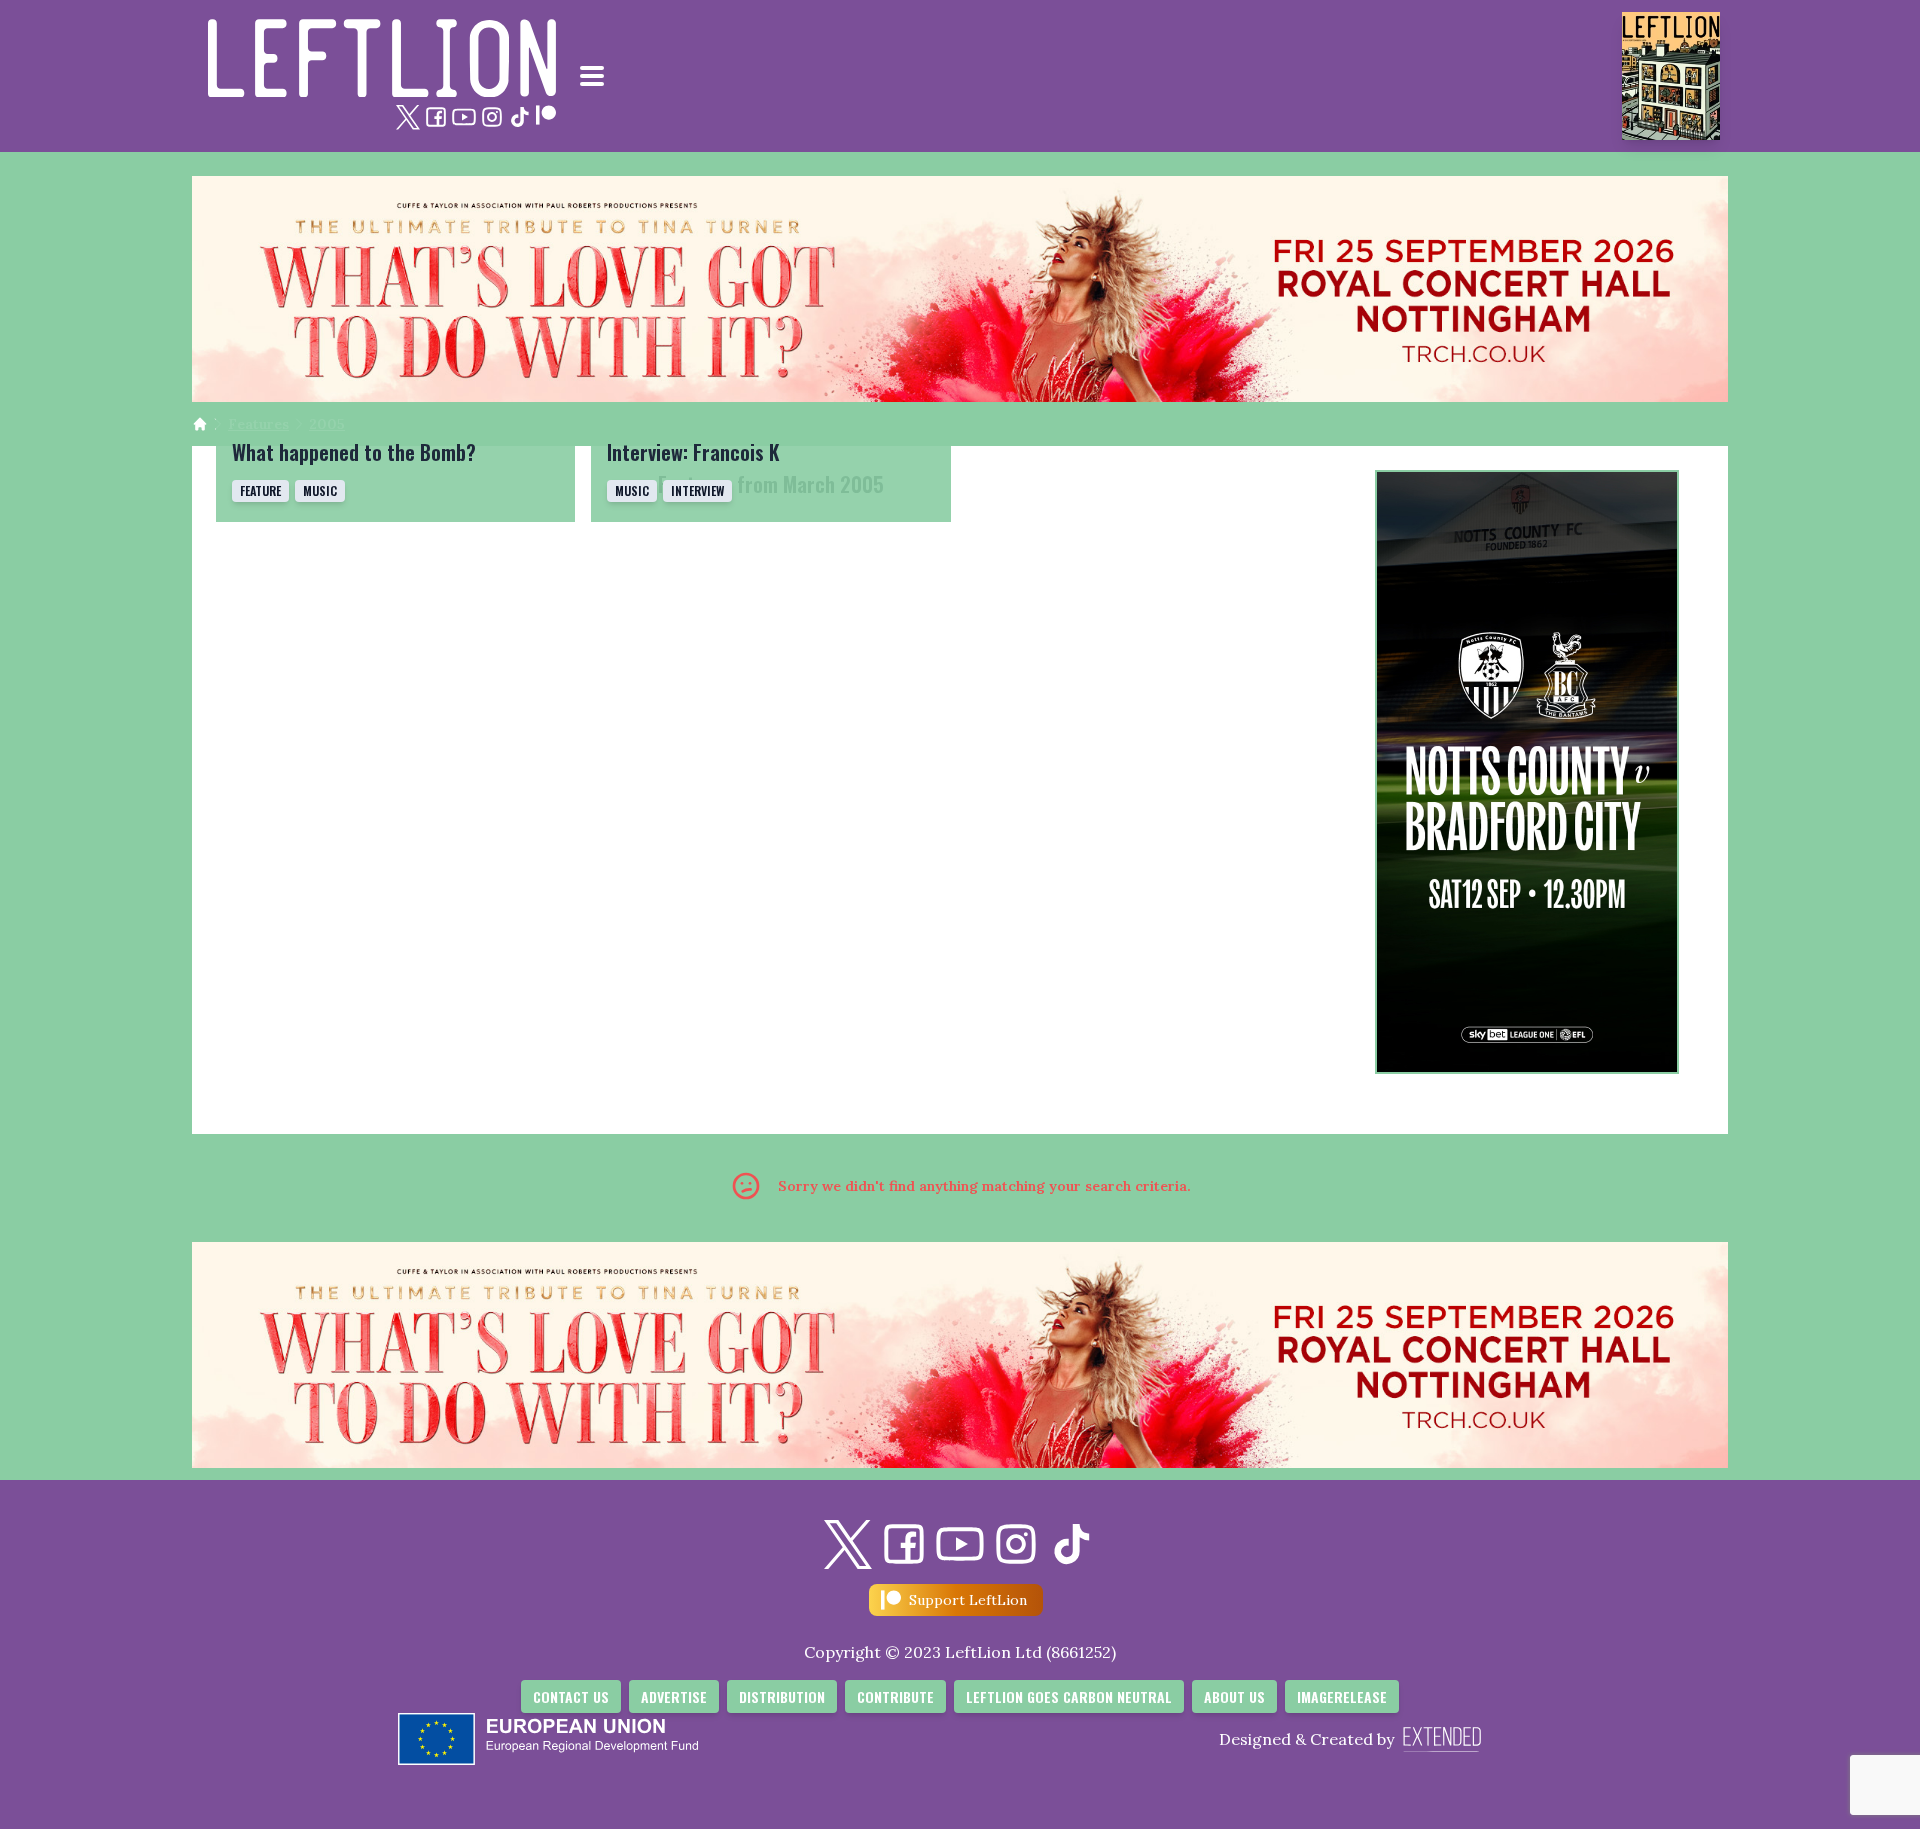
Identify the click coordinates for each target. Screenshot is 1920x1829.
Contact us (571, 1696)
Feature (260, 490)
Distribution (782, 1696)
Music (320, 490)
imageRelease (1342, 1696)
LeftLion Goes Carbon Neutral (1069, 1696)
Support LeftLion (968, 1600)
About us (1234, 1696)
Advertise (674, 1696)
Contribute (895, 1696)
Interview (697, 490)
